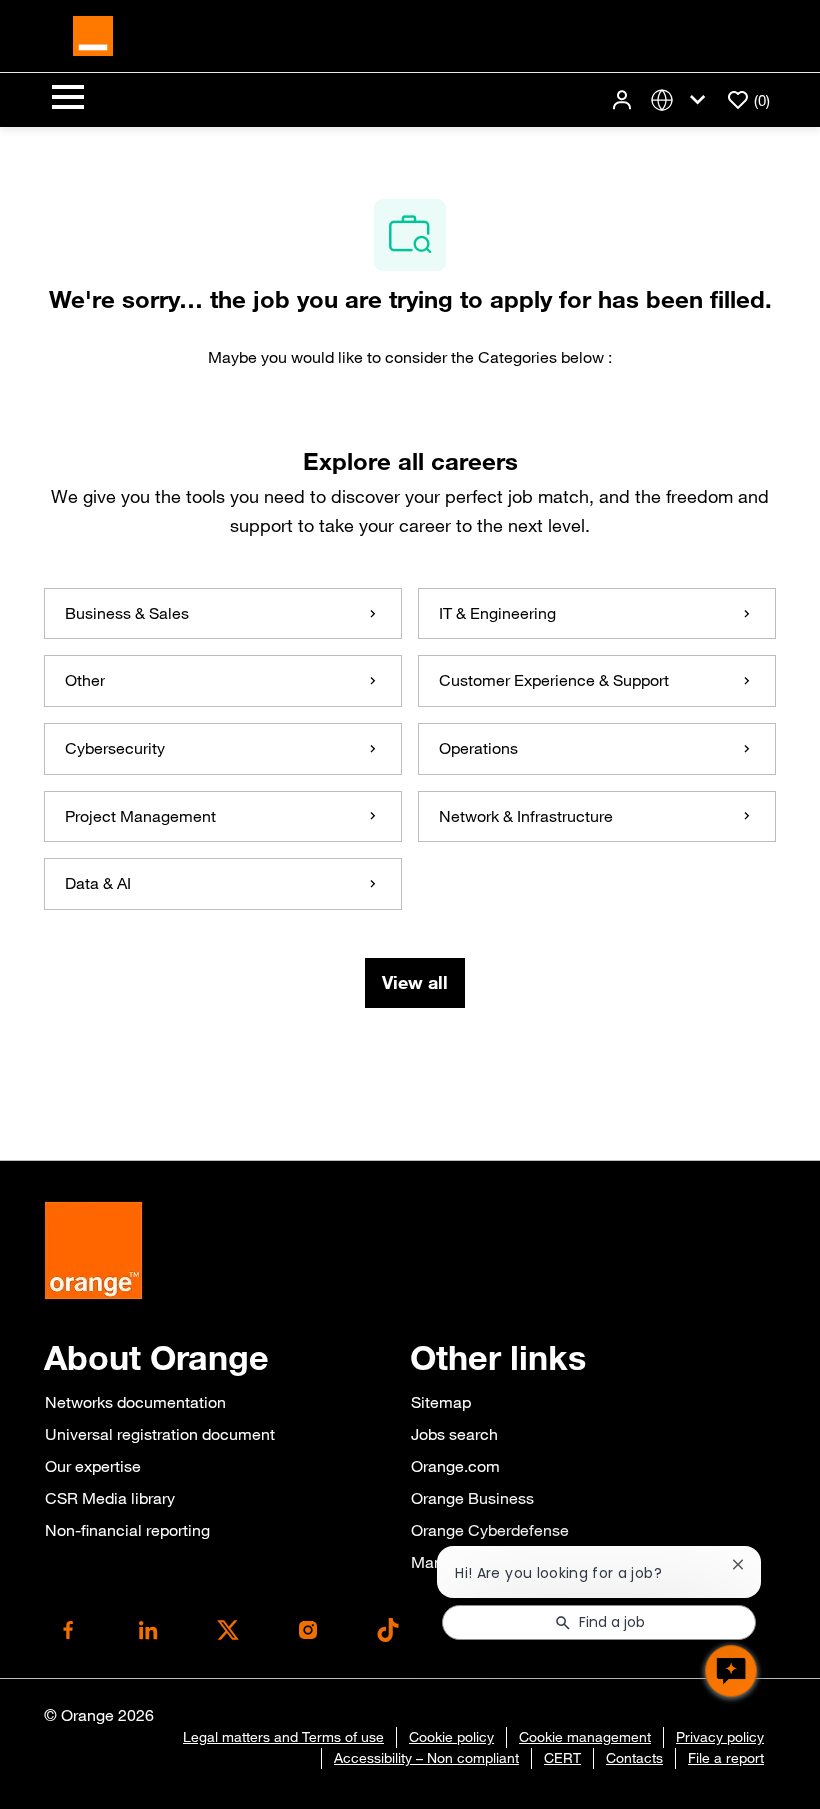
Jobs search (454, 1434)
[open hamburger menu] (68, 100)
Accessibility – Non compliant (426, 1758)
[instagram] (308, 1630)
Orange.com (455, 1466)
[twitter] (228, 1630)
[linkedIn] (148, 1630)
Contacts (634, 1758)
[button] (624, 100)
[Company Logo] (93, 34)
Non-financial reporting (127, 1530)
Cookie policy (451, 1737)
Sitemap (441, 1402)
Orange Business (472, 1498)
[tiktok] (388, 1630)
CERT (562, 1758)
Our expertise (93, 1466)
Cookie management (585, 1737)
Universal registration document (160, 1434)
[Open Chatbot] (731, 1671)
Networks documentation (135, 1402)
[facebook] (68, 1630)
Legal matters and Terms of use (283, 1737)
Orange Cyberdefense (490, 1530)
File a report (726, 1758)
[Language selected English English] (682, 100)
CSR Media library (110, 1498)
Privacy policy (720, 1737)
